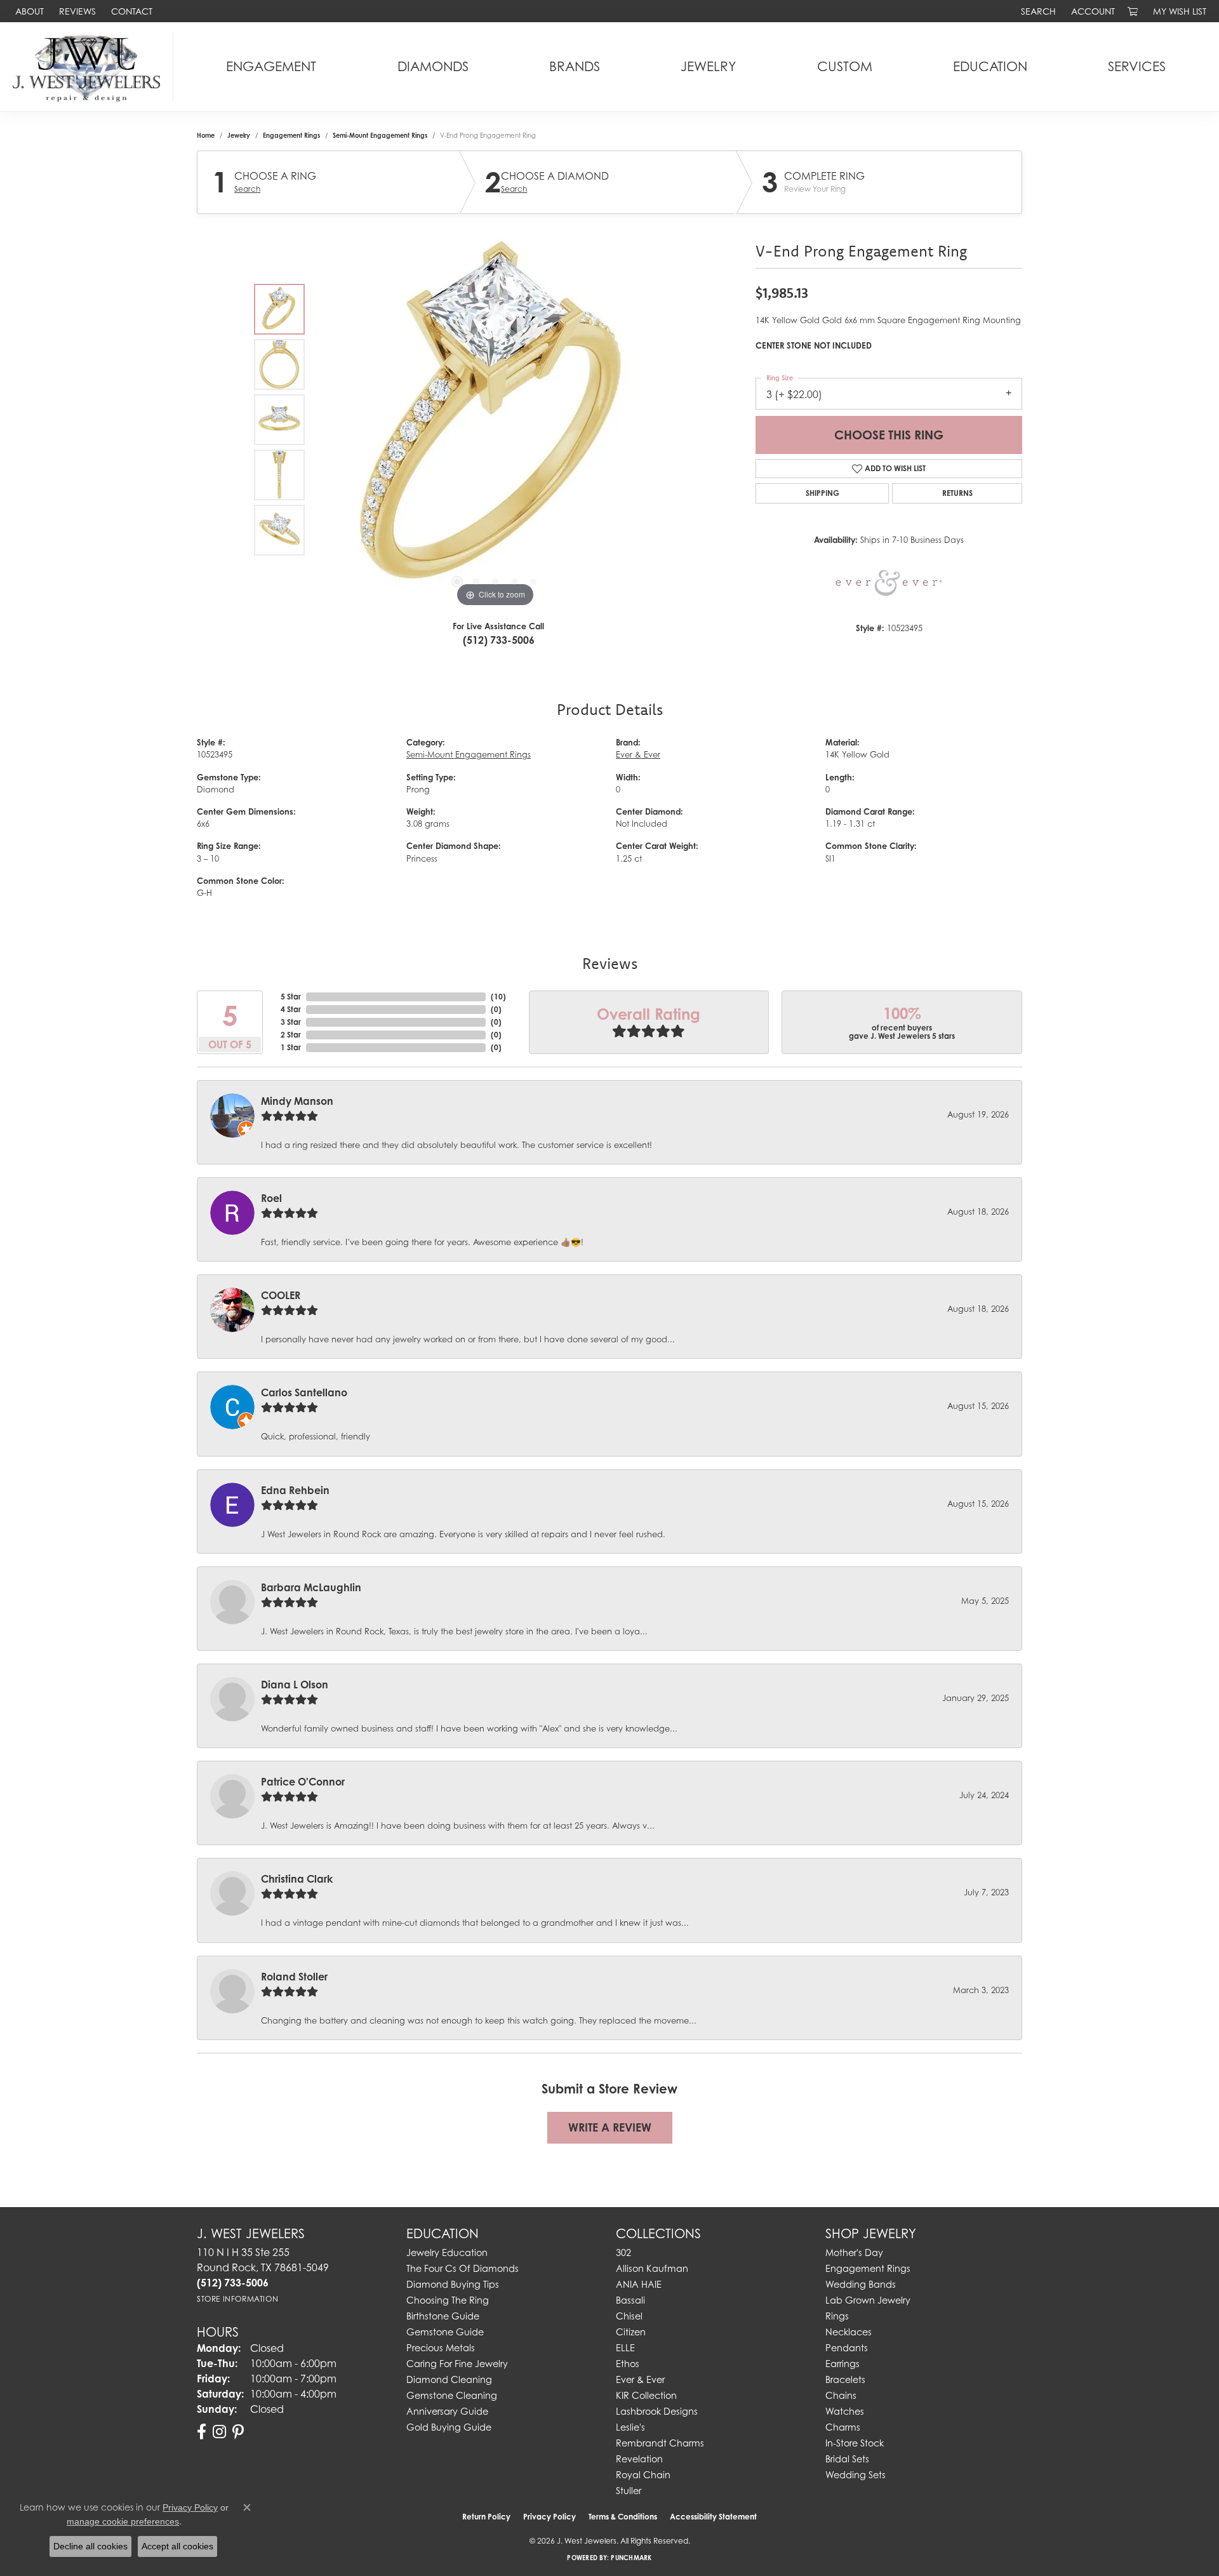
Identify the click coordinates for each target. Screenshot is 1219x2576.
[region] (495, 420)
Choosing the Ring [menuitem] (448, 2300)
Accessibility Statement (713, 2517)
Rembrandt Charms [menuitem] (660, 2443)
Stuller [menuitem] (629, 2491)
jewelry (239, 135)
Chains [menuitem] (841, 2395)
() (498, 997)
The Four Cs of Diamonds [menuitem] (463, 2268)
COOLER (281, 1295)
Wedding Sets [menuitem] (856, 2475)
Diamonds (433, 66)
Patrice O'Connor (303, 1782)
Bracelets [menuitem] (845, 2379)
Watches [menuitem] (845, 2411)
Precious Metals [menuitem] (441, 2348)
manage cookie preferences (123, 2521)
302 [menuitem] (623, 2252)
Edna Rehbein (295, 1490)
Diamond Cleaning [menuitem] (449, 2379)
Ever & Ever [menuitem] (640, 2379)
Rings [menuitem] (837, 2316)
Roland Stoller (294, 1977)
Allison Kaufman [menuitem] (652, 2268)
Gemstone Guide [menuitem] (445, 2332)
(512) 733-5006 (499, 640)
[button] (1037, 11)
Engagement (271, 66)
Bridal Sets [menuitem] (847, 2459)
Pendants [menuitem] (847, 2348)
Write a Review (610, 2127)
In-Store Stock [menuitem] (855, 2443)
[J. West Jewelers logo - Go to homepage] (90, 67)
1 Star (291, 1047)
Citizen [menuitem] (631, 2332)
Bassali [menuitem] (630, 2300)
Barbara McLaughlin (311, 1587)
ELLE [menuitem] (625, 2348)
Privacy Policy (550, 2517)
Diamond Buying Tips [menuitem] (453, 2284)
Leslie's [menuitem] (630, 2427)
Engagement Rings (291, 135)
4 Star (291, 1009)
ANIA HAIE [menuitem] (639, 2284)
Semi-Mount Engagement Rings (380, 135)
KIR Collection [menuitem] (646, 2395)
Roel (271, 1198)
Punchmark (631, 2558)
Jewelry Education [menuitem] (447, 2252)
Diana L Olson (295, 1685)
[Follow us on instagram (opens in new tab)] (219, 2432)
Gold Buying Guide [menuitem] (449, 2427)
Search (247, 189)
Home (206, 135)
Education (990, 66)
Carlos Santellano (304, 1392)
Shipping (823, 493)
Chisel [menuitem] (629, 2316)
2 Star (291, 1035)
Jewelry (708, 66)
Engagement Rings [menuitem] (868, 2268)
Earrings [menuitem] (843, 2364)
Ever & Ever (638, 755)
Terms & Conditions (623, 2517)
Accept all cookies (177, 2546)
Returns (957, 493)
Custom (845, 66)
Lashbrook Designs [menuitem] (657, 2411)
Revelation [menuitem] (639, 2459)
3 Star (291, 1022)
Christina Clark (297, 1879)
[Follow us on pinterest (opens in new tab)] (238, 2432)
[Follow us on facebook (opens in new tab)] (202, 2432)
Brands (575, 66)
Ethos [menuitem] (628, 2364)
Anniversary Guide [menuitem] (447, 2411)
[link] (28, 11)
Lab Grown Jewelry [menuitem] (868, 2300)
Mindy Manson (297, 1101)
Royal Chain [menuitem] (643, 2475)
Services (1137, 66)
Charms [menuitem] (843, 2427)
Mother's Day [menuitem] (854, 2252)
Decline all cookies (90, 2546)
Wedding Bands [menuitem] (861, 2284)
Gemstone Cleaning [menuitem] (452, 2395)
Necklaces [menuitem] (849, 2332)
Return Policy (486, 2517)
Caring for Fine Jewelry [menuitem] (457, 2364)
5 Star (291, 997)
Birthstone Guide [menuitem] (443, 2316)
